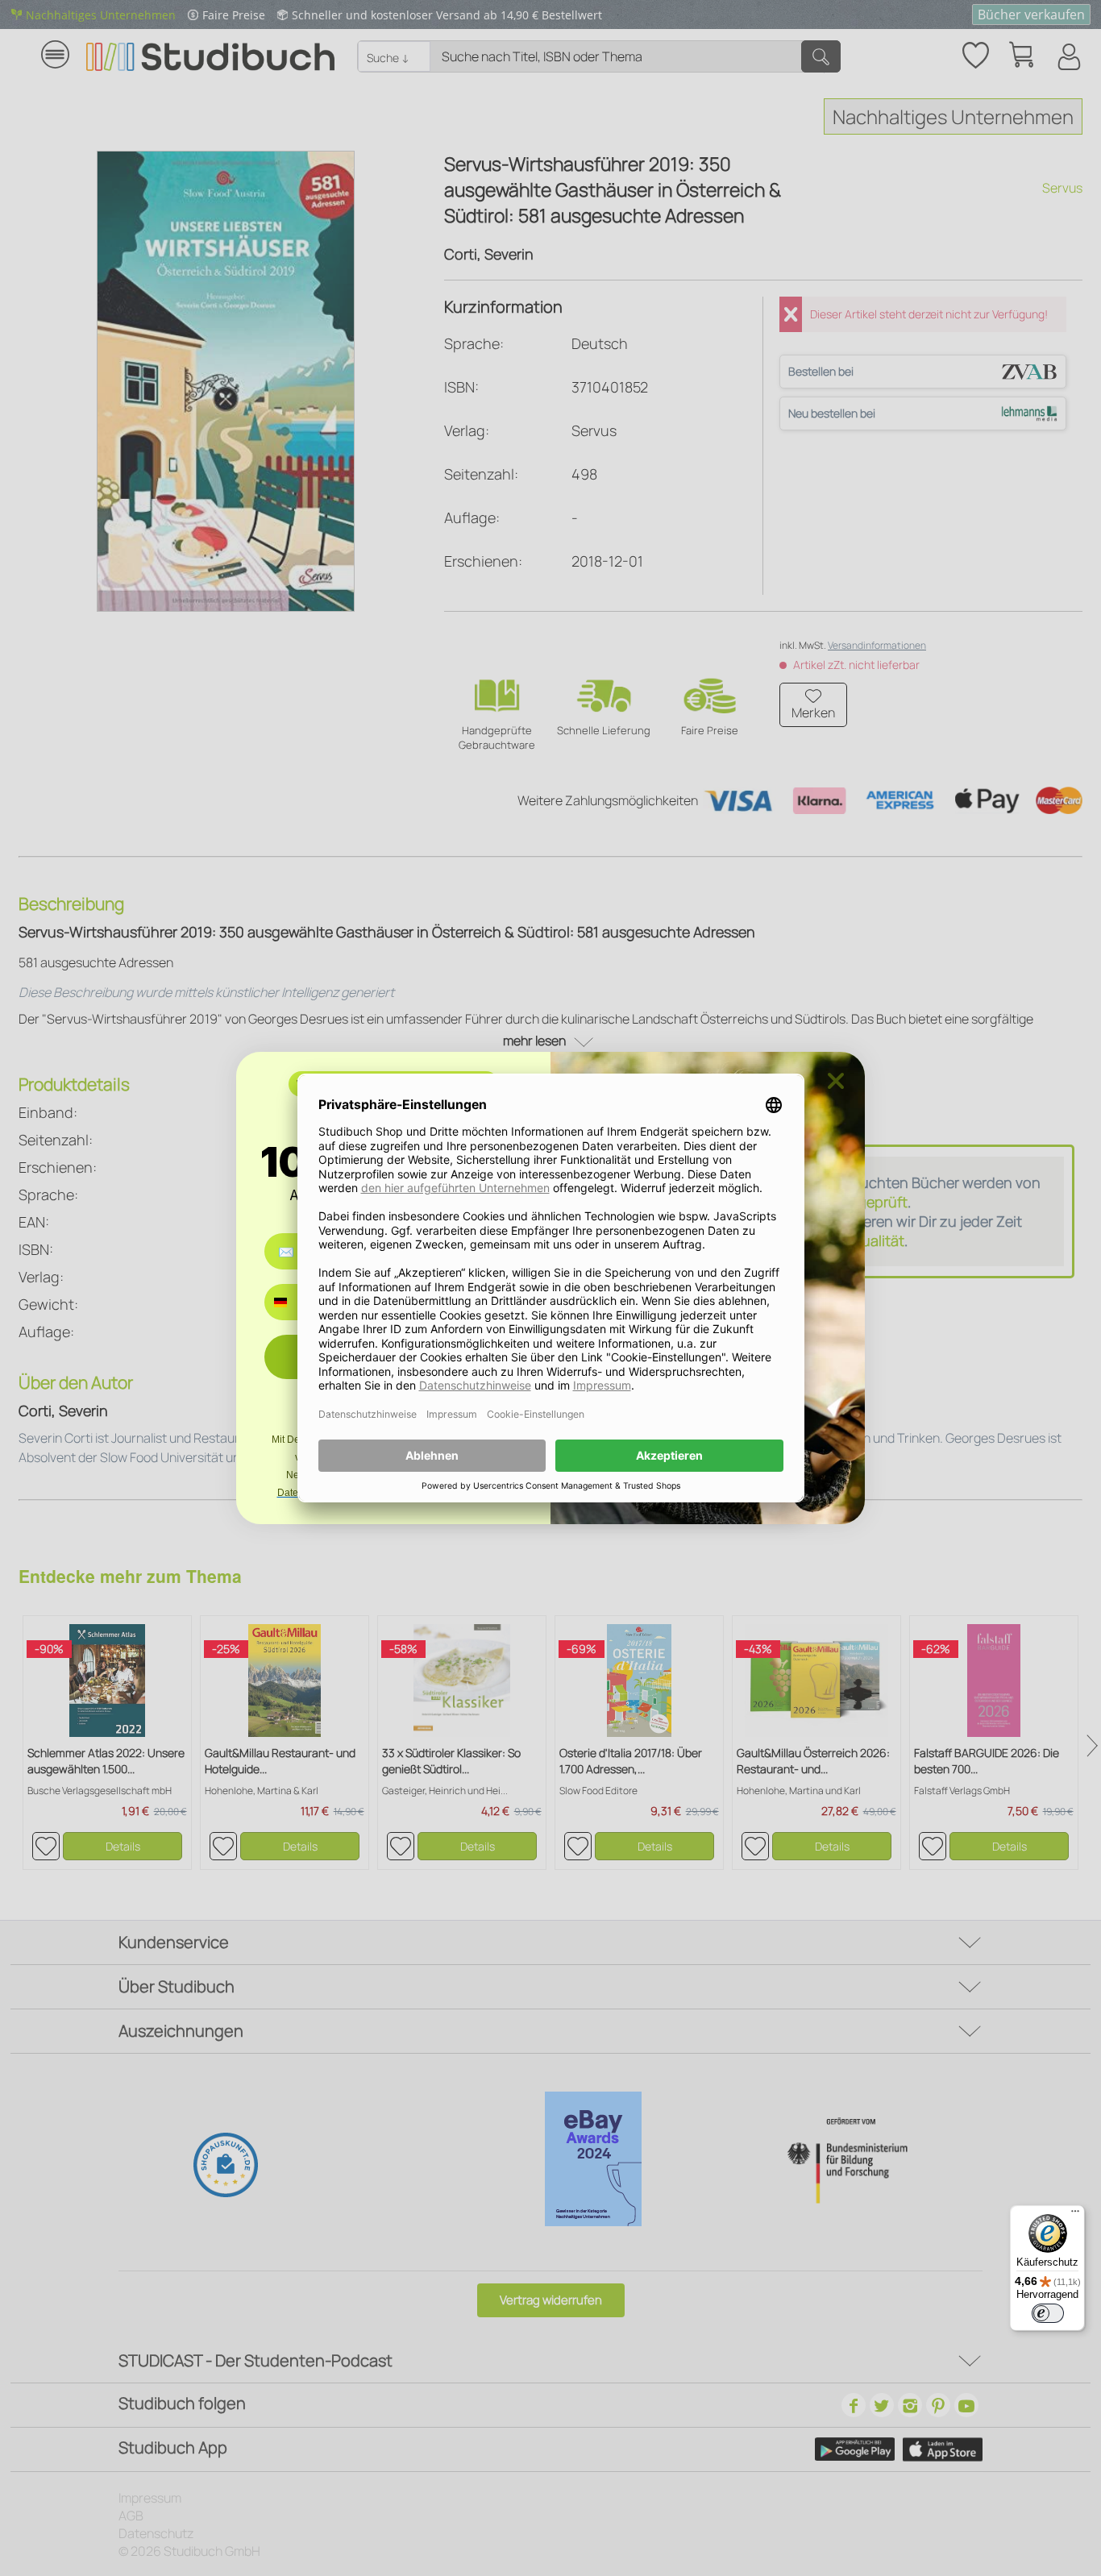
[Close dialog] (836, 1081)
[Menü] (1075, 2215)
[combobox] (292, 1302)
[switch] (1048, 2313)
